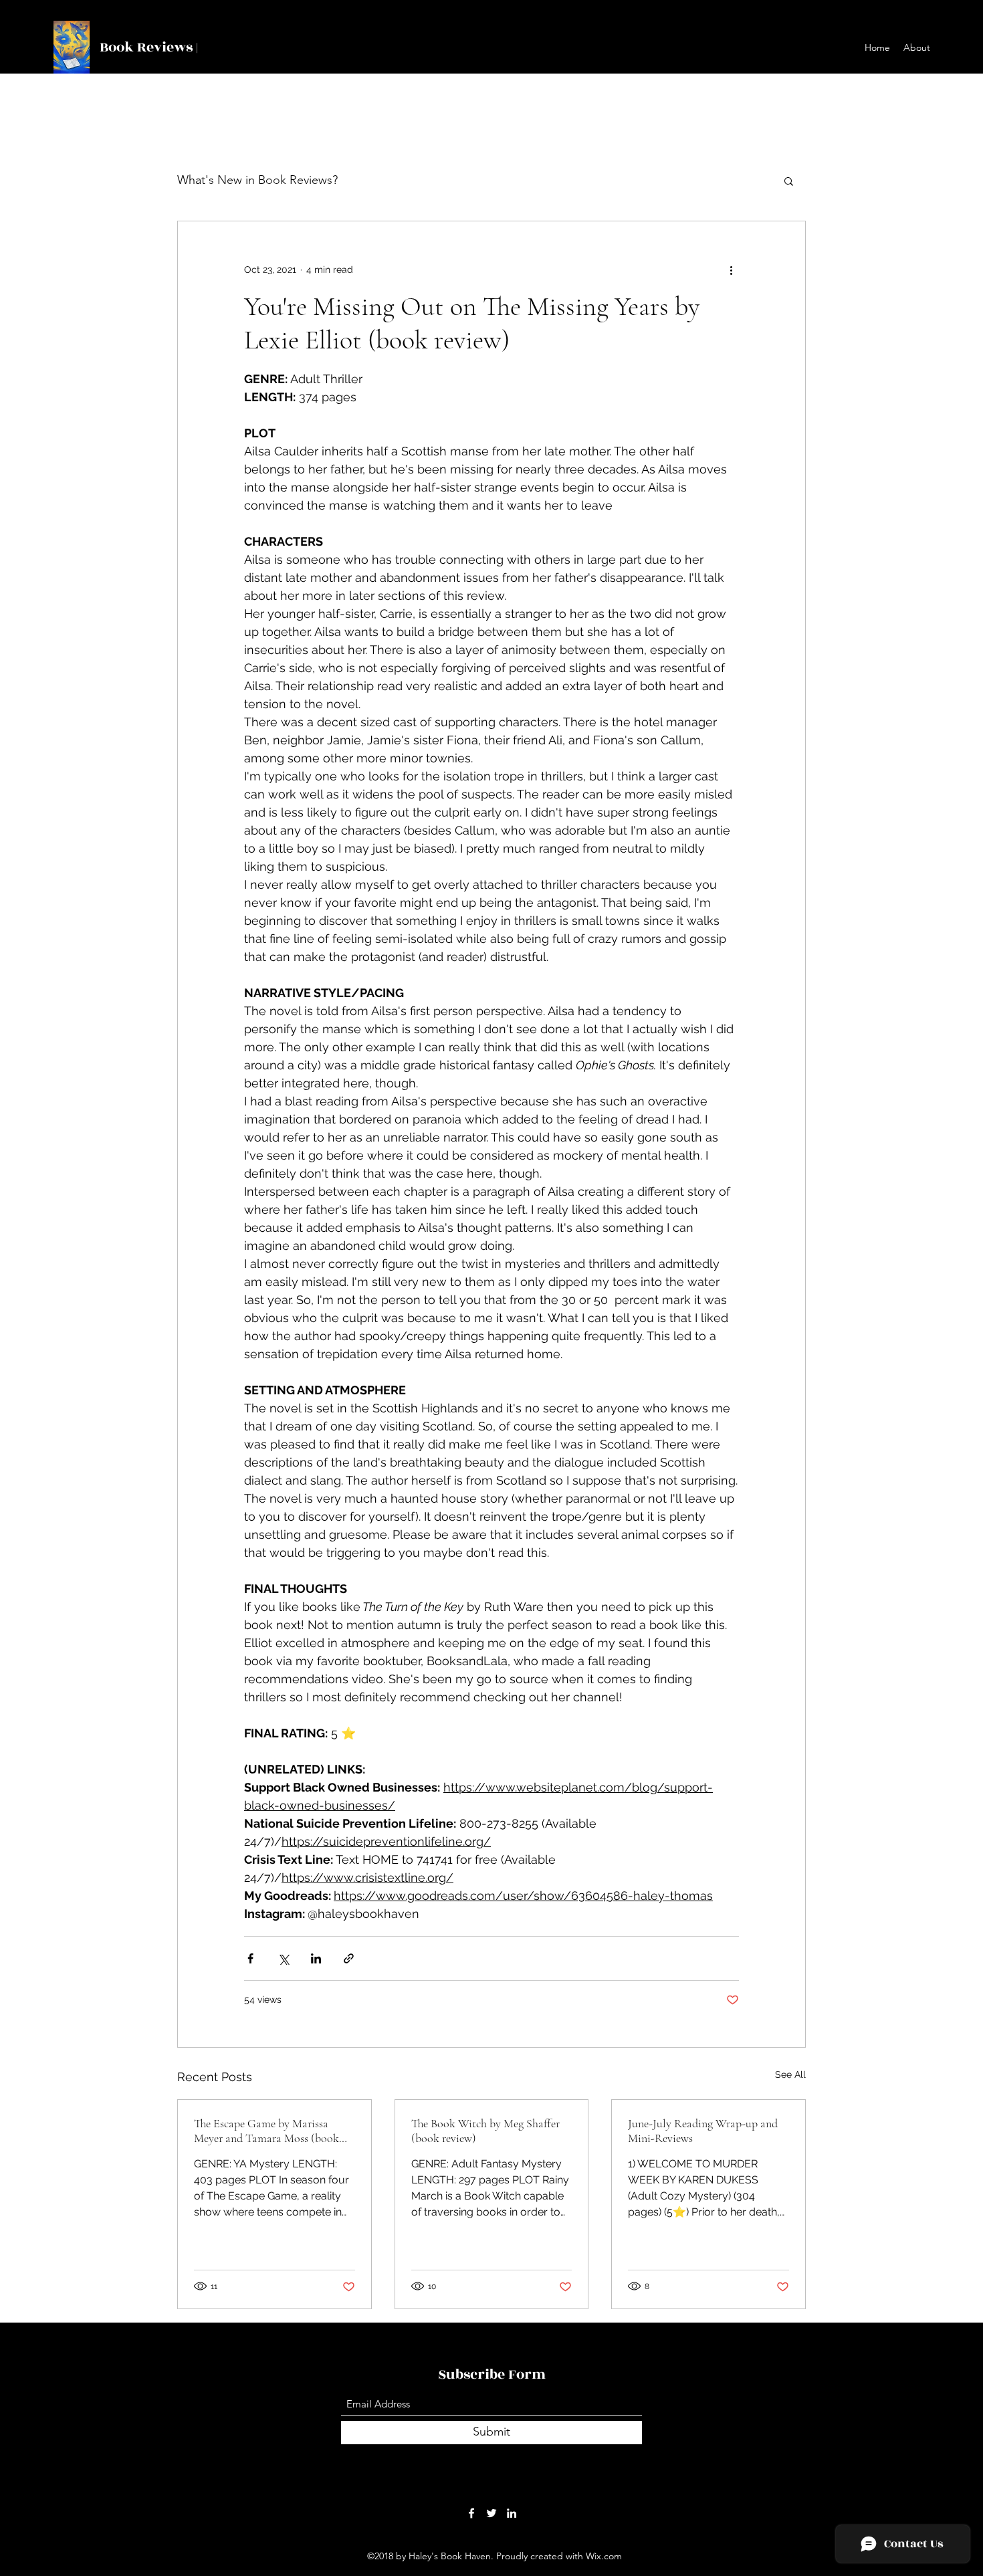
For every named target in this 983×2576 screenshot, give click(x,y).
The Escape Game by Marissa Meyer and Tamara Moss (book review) (266, 2131)
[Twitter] (491, 2513)
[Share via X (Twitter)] (283, 1958)
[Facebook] (471, 2513)
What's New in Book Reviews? (257, 180)
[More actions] (731, 270)
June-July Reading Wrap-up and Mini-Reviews (703, 2131)
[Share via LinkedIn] (316, 1958)
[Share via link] (349, 1958)
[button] (789, 181)
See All (790, 2074)
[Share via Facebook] (250, 1958)
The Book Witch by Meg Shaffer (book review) (485, 2131)
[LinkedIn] (512, 2513)
